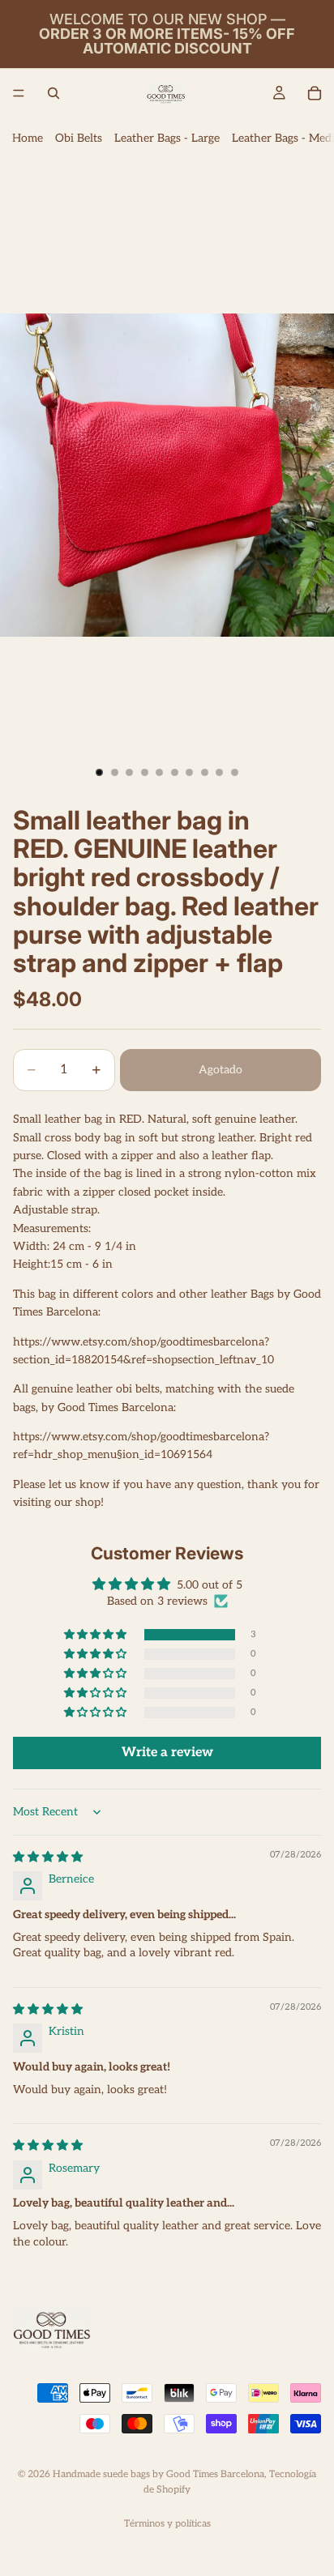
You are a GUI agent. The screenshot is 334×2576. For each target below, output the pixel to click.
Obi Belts (79, 138)
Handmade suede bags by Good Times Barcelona (158, 2474)
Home (28, 138)
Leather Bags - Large (167, 138)
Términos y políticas (167, 2524)
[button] (96, 1635)
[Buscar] (54, 93)
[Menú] (19, 93)
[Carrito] (315, 93)
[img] (48, 1857)
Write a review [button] (167, 1753)
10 (235, 772)
